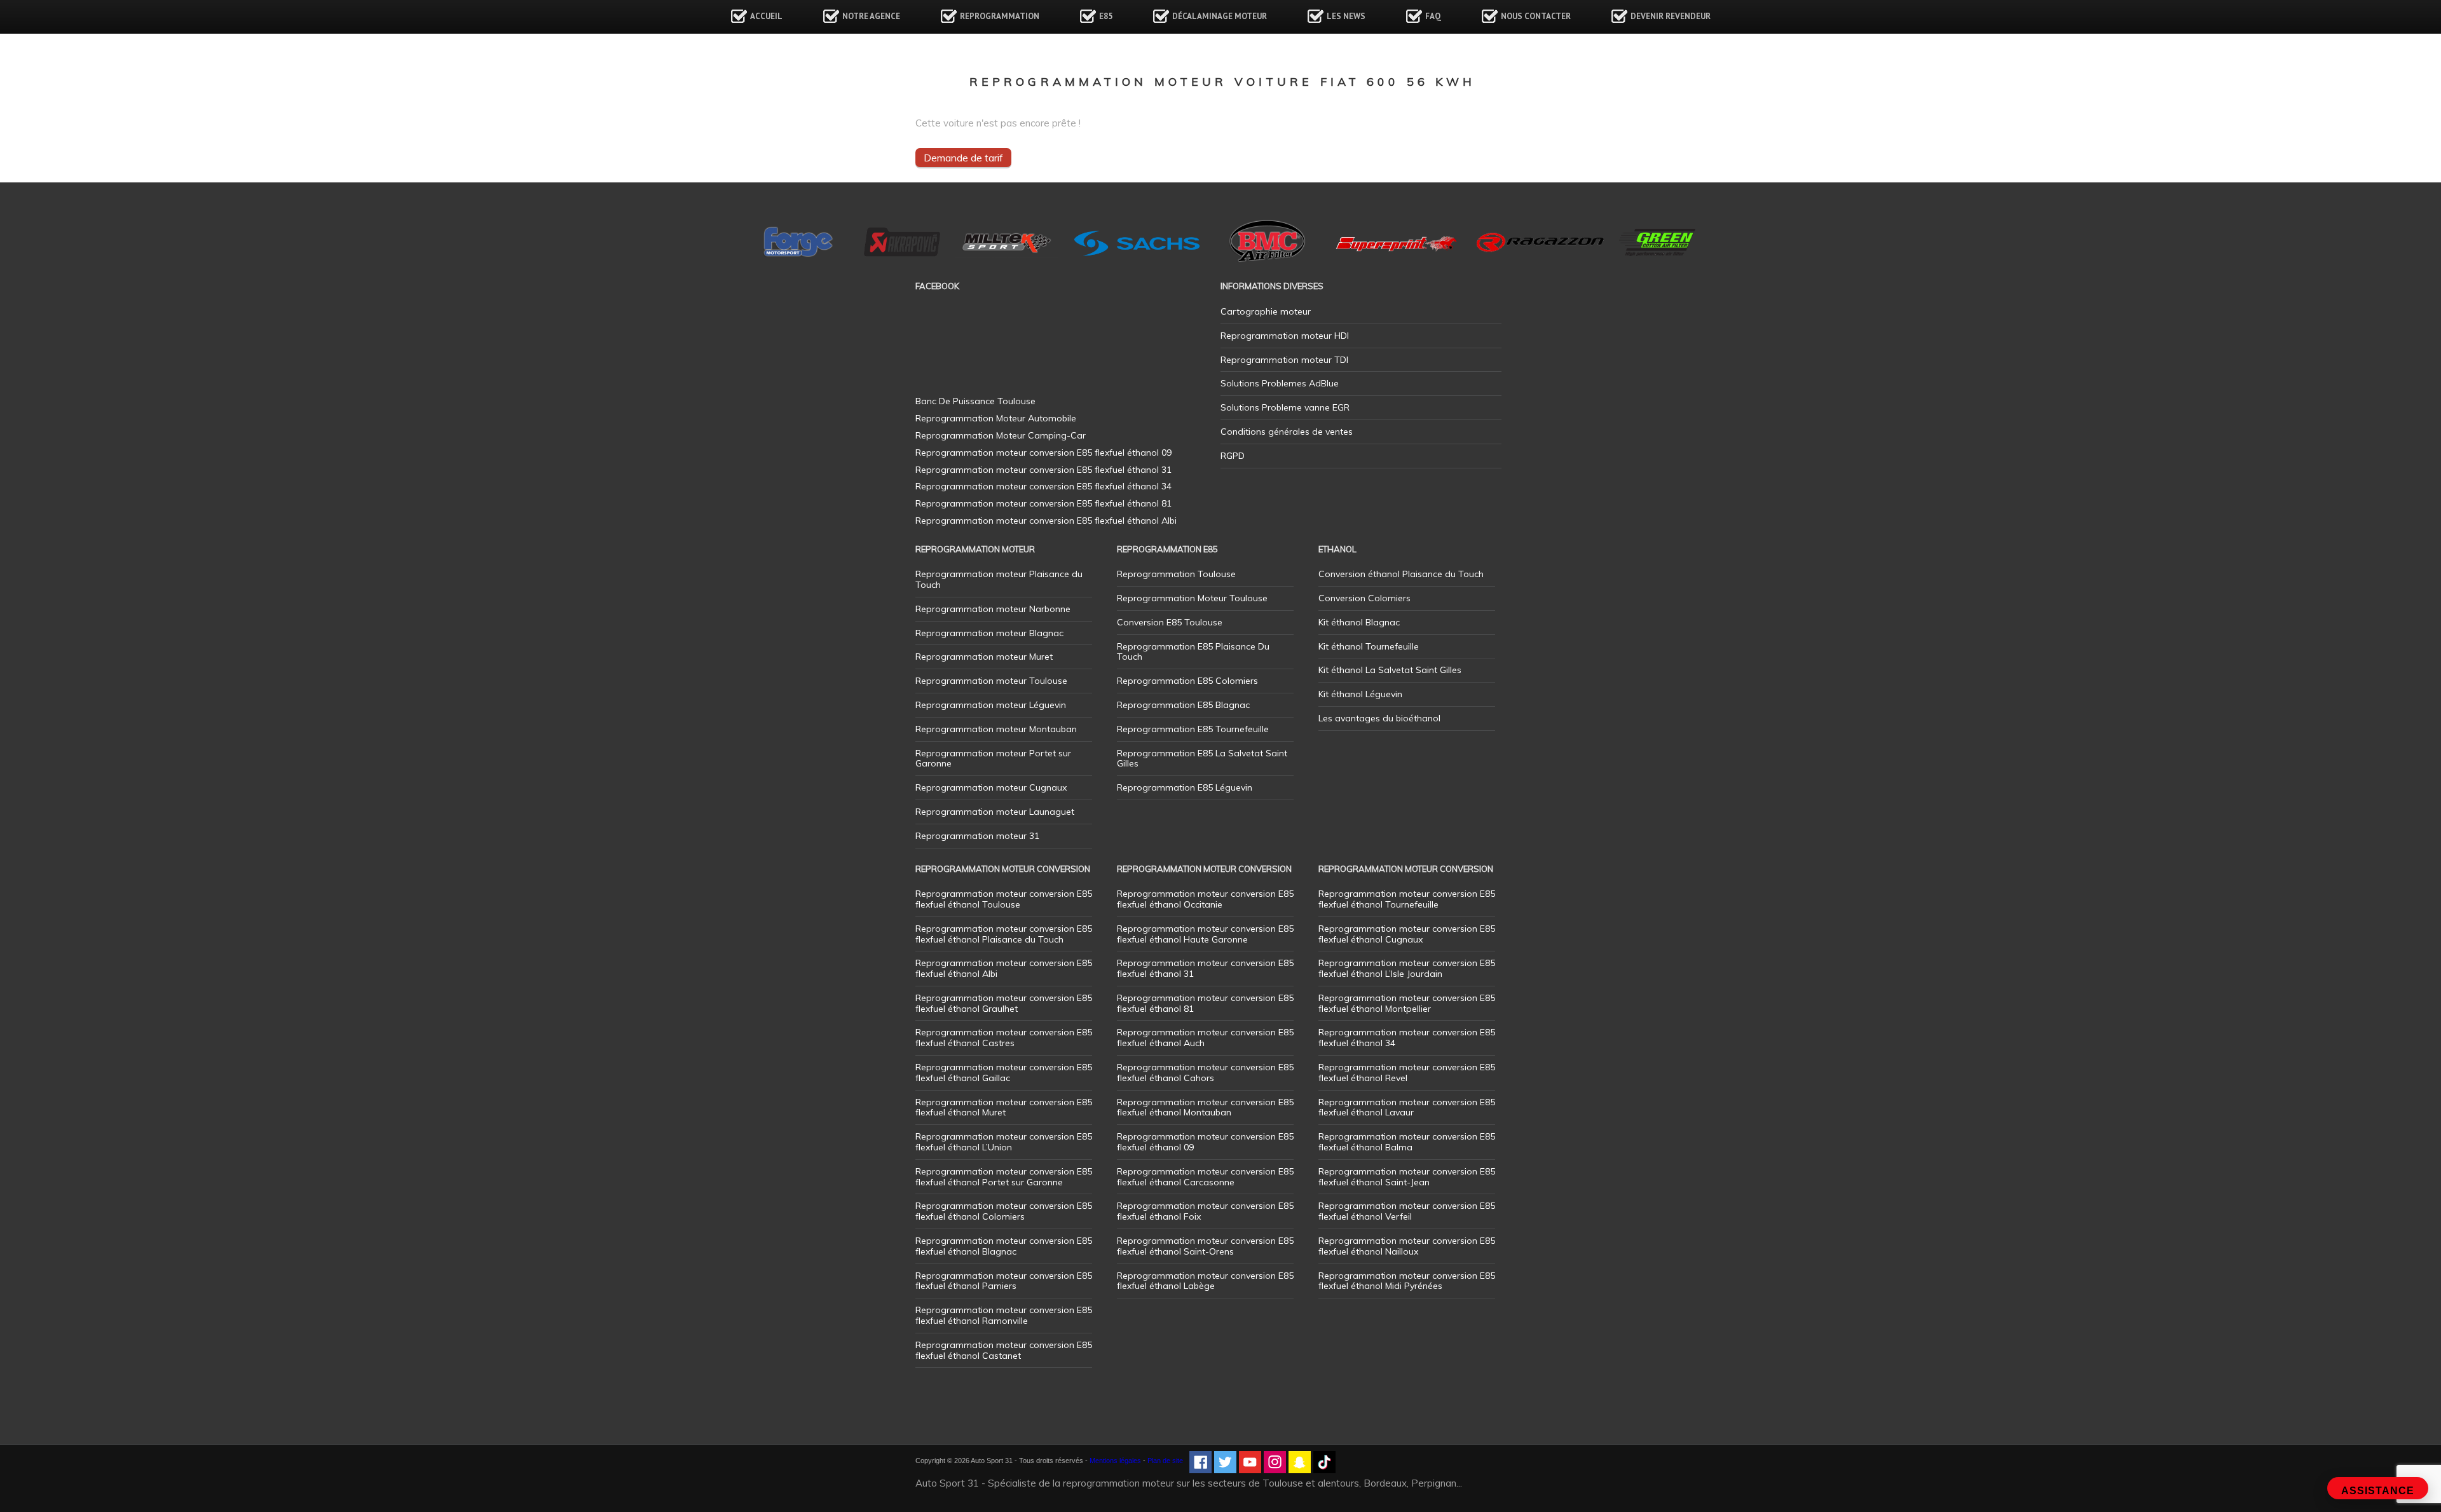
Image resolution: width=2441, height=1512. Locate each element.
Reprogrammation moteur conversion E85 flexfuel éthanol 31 (1205, 968)
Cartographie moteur (1266, 311)
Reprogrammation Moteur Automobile (996, 418)
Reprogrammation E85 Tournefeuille (1193, 729)
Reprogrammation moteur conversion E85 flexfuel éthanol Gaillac (1004, 1073)
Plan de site (1165, 1461)
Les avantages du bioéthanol (1379, 718)
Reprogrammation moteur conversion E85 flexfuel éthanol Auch (1205, 1038)
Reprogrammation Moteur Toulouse (1192, 598)
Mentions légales (1115, 1461)
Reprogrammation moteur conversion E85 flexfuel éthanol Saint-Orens (1205, 1246)
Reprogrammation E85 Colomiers (1187, 681)
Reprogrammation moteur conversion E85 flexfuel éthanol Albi (1004, 968)
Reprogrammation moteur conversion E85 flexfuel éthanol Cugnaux (1407, 934)
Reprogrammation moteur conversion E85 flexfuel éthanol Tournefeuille (1407, 899)
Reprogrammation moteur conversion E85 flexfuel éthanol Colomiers (1004, 1211)
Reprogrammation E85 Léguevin (1185, 787)
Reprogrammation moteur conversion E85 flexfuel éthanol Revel (1407, 1073)
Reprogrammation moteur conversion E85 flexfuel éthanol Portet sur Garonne (1004, 1177)
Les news (1346, 16)
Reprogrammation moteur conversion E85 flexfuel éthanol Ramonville (1004, 1315)
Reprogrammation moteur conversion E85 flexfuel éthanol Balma (1407, 1142)
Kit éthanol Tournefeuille (1369, 646)
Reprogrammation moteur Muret (984, 657)
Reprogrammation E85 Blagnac (1183, 705)
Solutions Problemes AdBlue (1280, 383)
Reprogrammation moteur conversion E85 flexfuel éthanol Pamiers (1004, 1281)
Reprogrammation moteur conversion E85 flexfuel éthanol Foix (1205, 1211)
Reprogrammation (1000, 16)
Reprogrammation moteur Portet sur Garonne (993, 759)
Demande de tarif (963, 158)
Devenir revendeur (1671, 16)
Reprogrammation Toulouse (1176, 574)
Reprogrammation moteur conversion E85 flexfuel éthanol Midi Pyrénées (1407, 1281)
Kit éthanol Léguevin (1360, 694)
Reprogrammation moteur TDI (1284, 360)
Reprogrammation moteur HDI (1285, 336)
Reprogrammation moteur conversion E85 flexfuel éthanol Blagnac (1004, 1246)
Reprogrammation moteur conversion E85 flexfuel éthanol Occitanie (1205, 899)
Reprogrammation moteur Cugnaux (991, 787)
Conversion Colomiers (1364, 598)
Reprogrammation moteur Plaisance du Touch (999, 579)
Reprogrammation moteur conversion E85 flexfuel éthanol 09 (1205, 1142)
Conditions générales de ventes (1287, 432)
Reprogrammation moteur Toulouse (991, 681)
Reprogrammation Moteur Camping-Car (1001, 435)
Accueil (766, 16)
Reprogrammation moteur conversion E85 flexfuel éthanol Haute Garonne (1205, 934)
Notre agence (871, 16)
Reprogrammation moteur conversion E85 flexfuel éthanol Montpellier (1407, 1003)
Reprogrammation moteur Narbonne (993, 609)
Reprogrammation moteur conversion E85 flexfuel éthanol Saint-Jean (1407, 1177)
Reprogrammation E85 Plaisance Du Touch (1193, 652)
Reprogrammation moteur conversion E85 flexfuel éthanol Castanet (1004, 1350)
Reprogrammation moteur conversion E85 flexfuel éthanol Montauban (1205, 1107)
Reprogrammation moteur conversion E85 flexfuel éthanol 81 (1205, 1003)
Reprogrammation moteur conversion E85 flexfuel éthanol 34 (1407, 1038)
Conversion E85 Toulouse (1170, 622)
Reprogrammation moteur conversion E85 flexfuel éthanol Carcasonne (1205, 1177)
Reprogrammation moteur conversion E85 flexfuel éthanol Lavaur (1407, 1107)
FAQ (1433, 16)
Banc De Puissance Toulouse (975, 401)
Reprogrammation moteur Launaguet (995, 812)
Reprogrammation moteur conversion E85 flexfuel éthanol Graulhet (1004, 1003)
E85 (1106, 16)
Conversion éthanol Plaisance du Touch (1401, 574)
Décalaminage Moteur (1220, 16)
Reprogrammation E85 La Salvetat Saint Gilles (1202, 759)
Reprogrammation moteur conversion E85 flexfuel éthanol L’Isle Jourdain (1407, 968)
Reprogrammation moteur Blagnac (989, 633)
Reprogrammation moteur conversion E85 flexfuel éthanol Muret (1004, 1107)
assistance (2378, 1491)
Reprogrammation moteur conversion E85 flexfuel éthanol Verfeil (1407, 1211)
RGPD (1233, 456)
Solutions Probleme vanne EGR (1285, 407)
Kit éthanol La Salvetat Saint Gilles (1390, 670)
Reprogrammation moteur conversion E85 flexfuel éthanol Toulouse (1004, 899)
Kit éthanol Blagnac (1359, 622)
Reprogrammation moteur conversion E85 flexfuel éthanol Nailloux (1407, 1246)
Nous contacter (1536, 16)
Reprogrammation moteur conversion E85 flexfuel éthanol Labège (1205, 1281)
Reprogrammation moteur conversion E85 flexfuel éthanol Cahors (1205, 1073)
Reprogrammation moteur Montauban (996, 729)
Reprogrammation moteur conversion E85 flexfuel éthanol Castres (1004, 1038)
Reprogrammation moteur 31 (977, 836)
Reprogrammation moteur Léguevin (991, 705)
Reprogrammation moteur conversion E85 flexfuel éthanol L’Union (1004, 1142)
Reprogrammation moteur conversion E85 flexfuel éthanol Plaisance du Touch (1004, 934)
